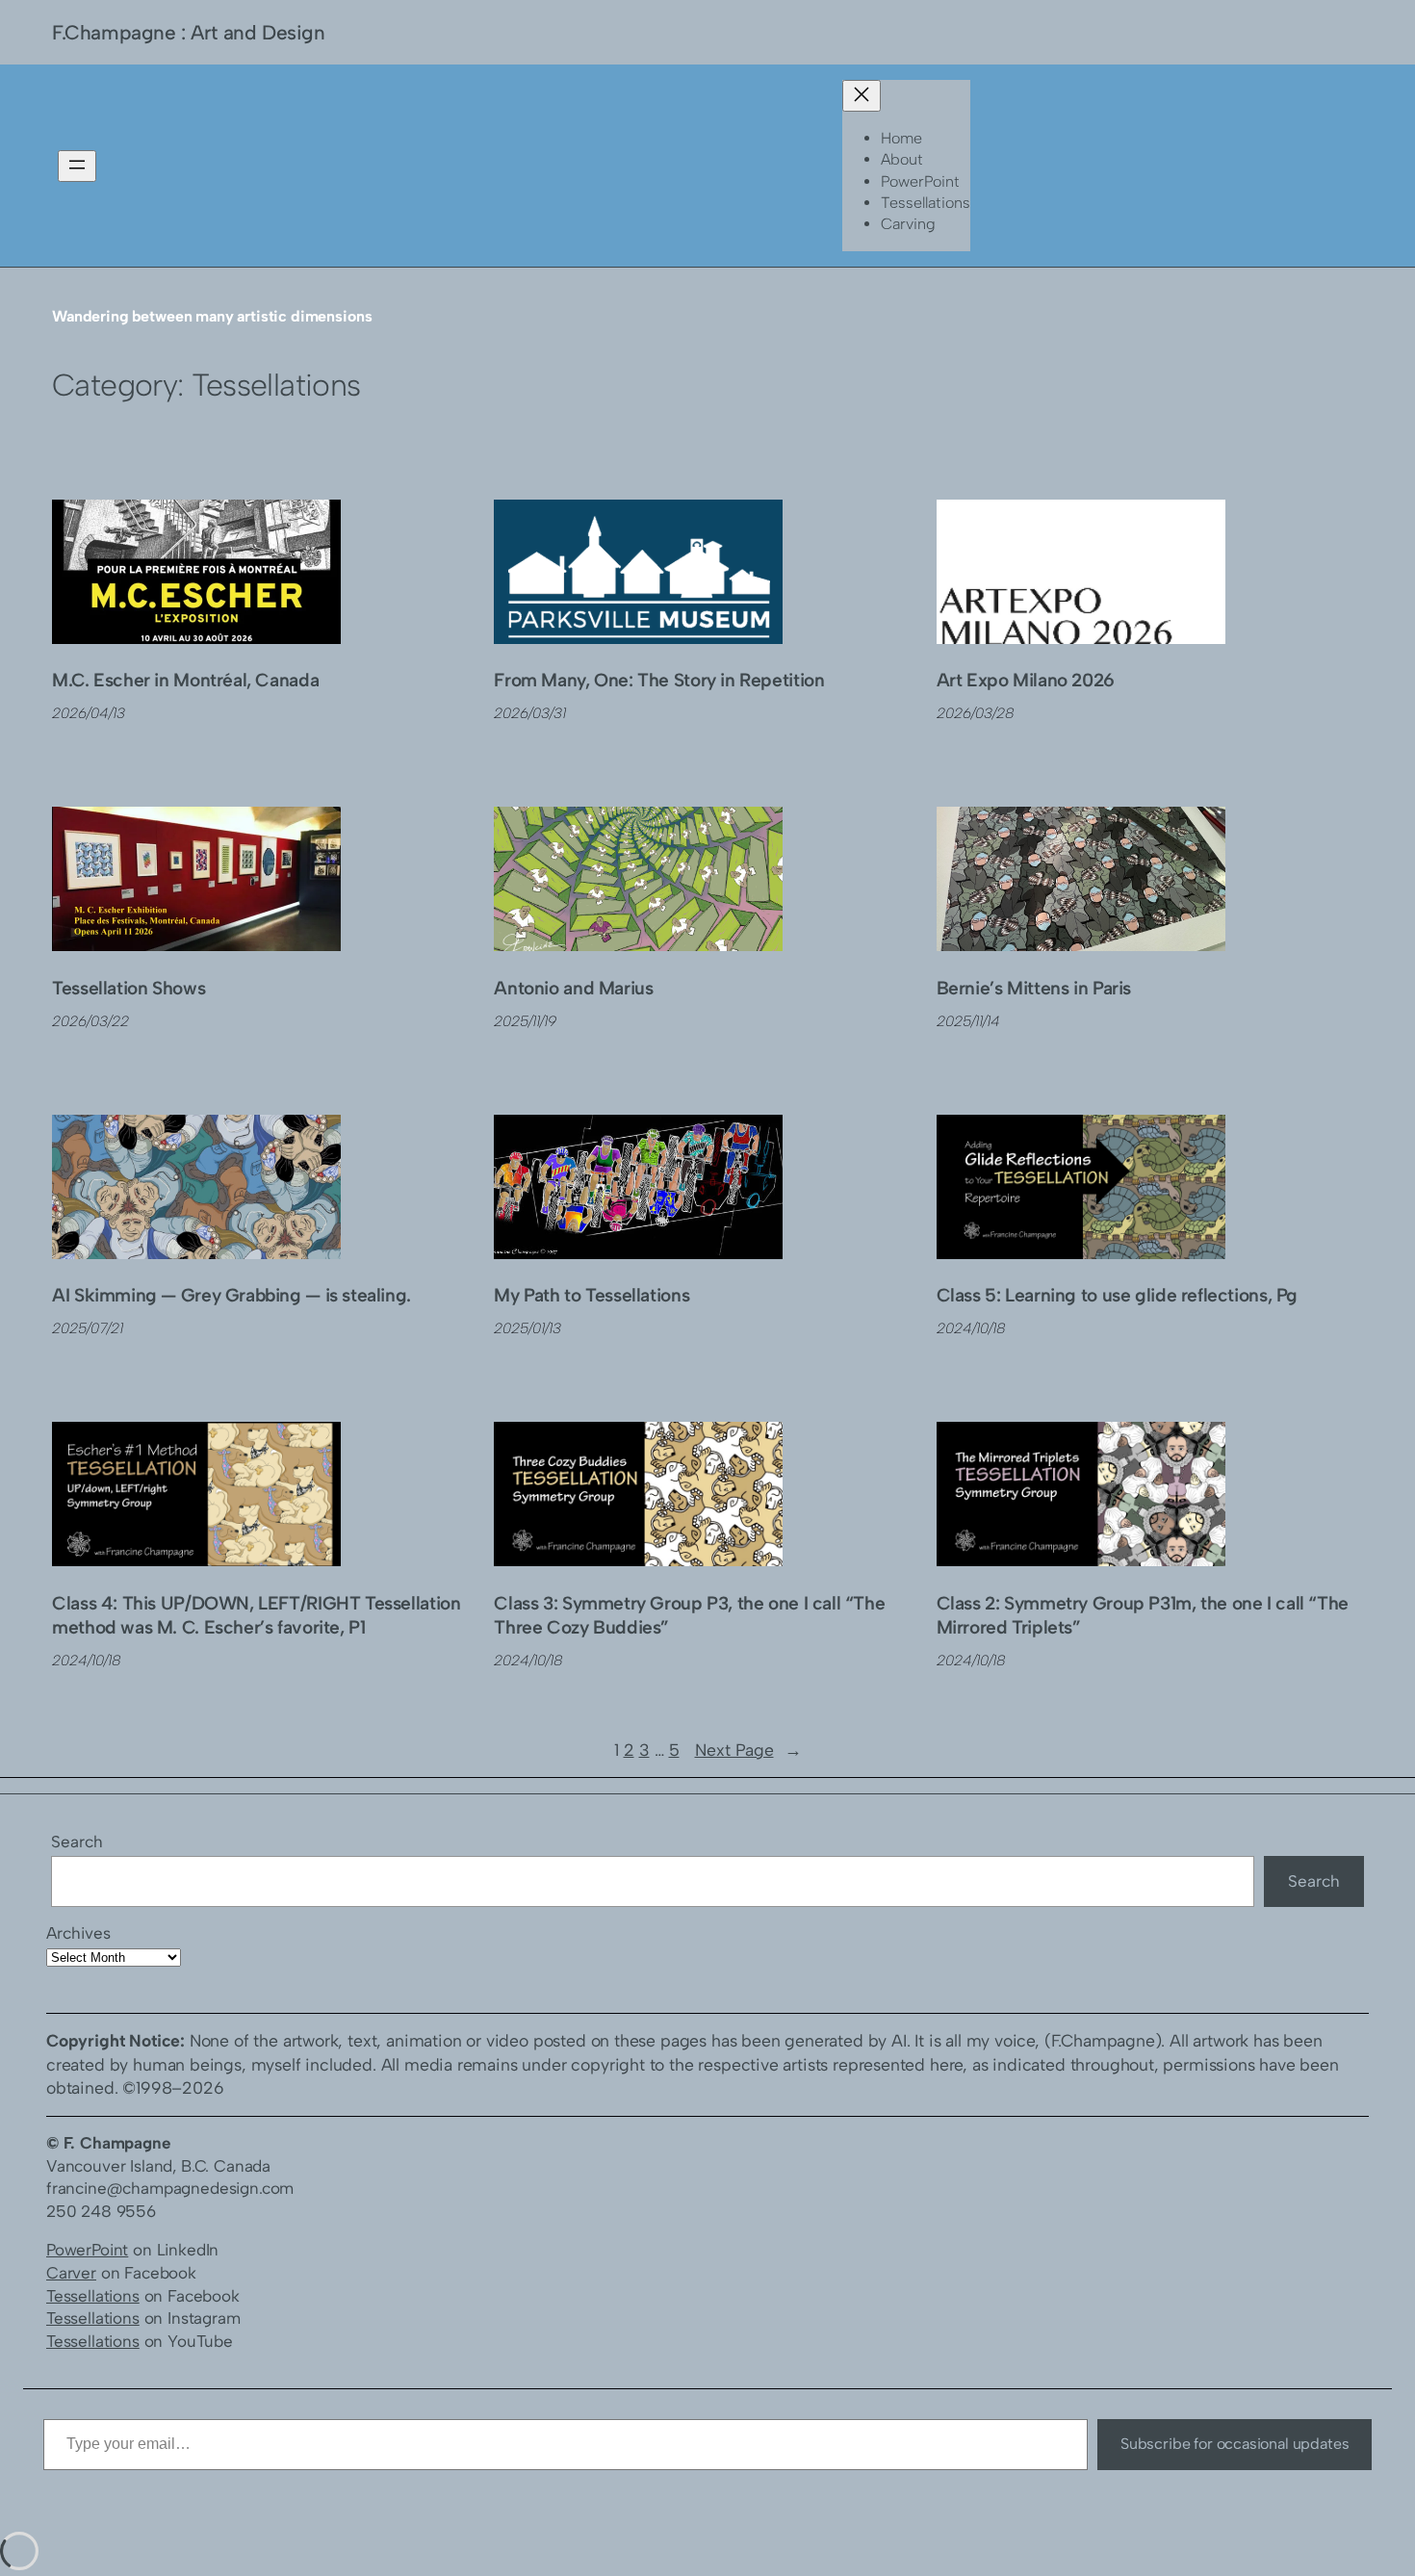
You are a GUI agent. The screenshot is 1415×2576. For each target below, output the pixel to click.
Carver (71, 2273)
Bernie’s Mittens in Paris (1034, 988)
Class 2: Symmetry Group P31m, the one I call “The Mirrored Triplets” (1143, 1615)
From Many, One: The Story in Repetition (659, 680)
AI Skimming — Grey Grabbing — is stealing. (232, 1295)
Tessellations (93, 2296)
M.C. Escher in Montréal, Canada (185, 680)
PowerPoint (87, 2250)
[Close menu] (862, 96)
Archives (78, 1933)
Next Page (748, 1750)
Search (77, 1842)
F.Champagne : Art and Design (188, 32)
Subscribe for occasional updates (1235, 2444)
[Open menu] (77, 166)
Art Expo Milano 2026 (1026, 680)
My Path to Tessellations (592, 1295)
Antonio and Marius (573, 988)
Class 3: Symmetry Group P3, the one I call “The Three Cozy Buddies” (689, 1615)
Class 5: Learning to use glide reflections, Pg (1117, 1295)
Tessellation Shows (129, 988)
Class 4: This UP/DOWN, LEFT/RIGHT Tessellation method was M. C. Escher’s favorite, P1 (256, 1615)
